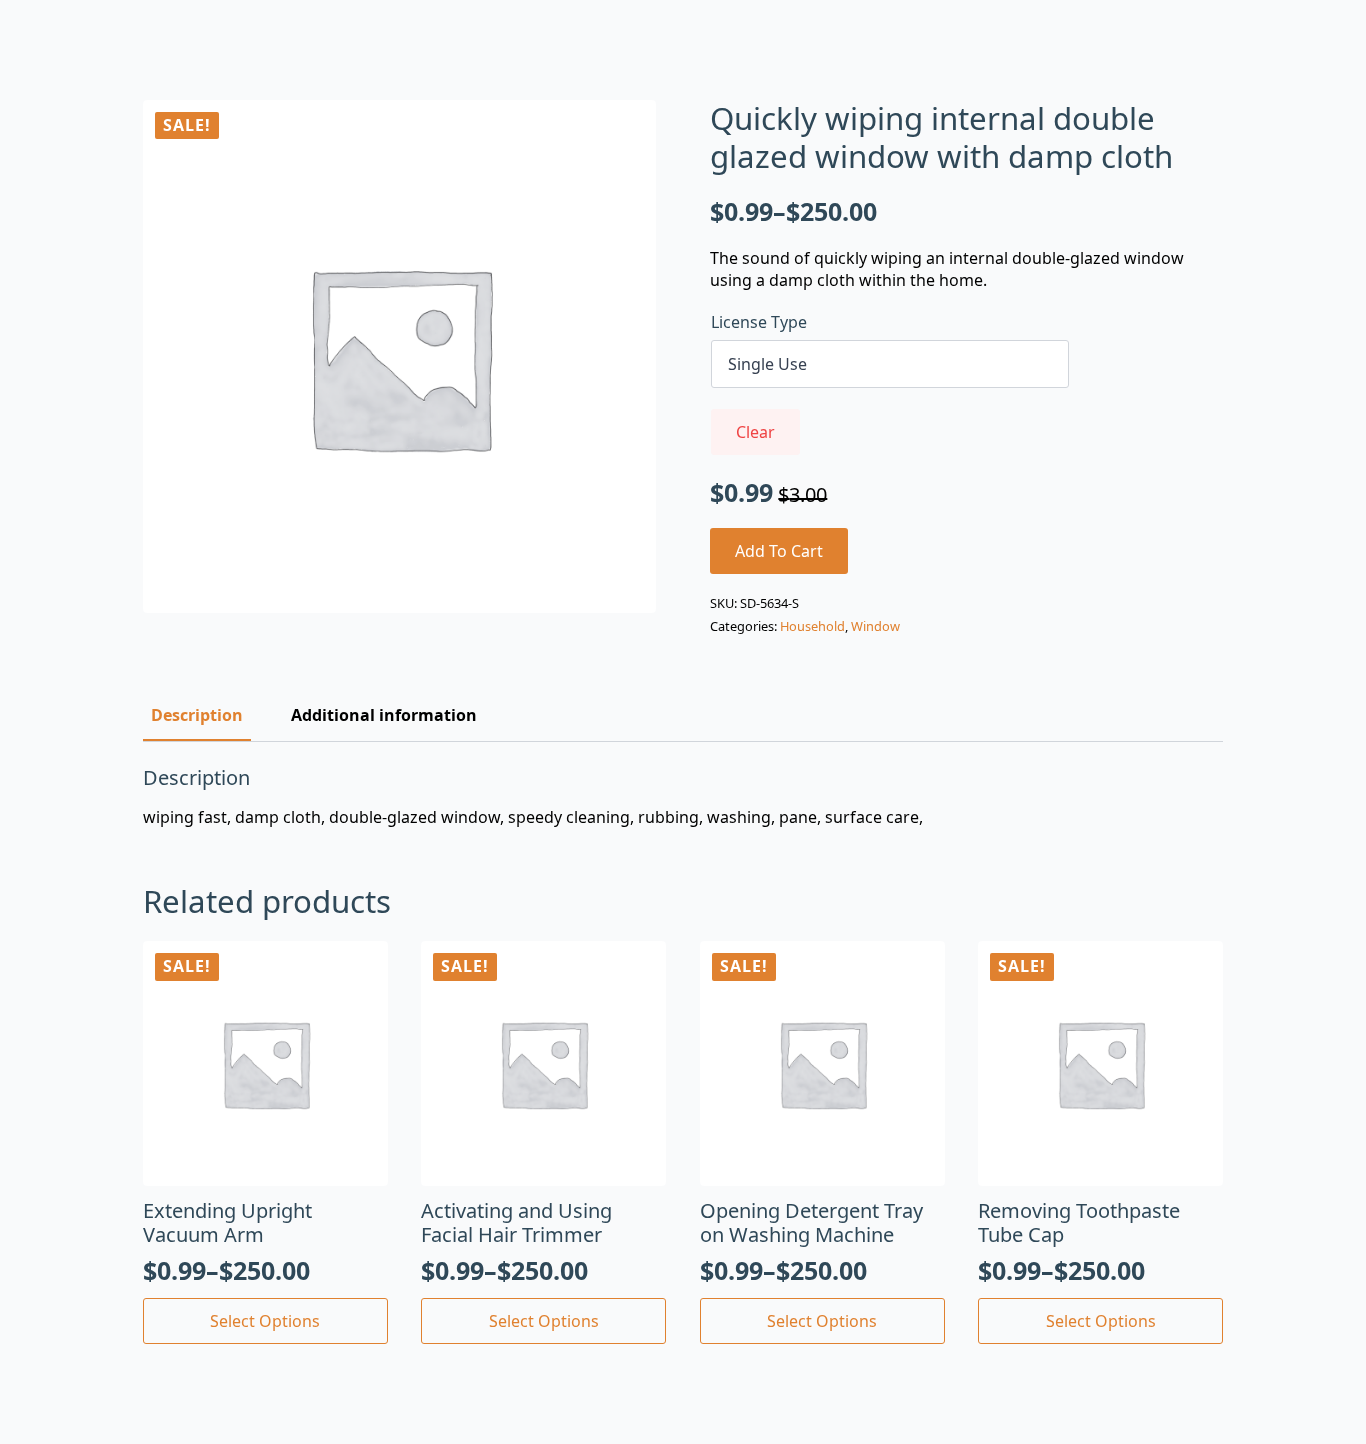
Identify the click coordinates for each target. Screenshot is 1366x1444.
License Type (759, 322)
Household (812, 626)
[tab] (197, 715)
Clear (755, 432)
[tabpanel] (683, 797)
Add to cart (779, 551)
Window (875, 626)
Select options (265, 1321)
